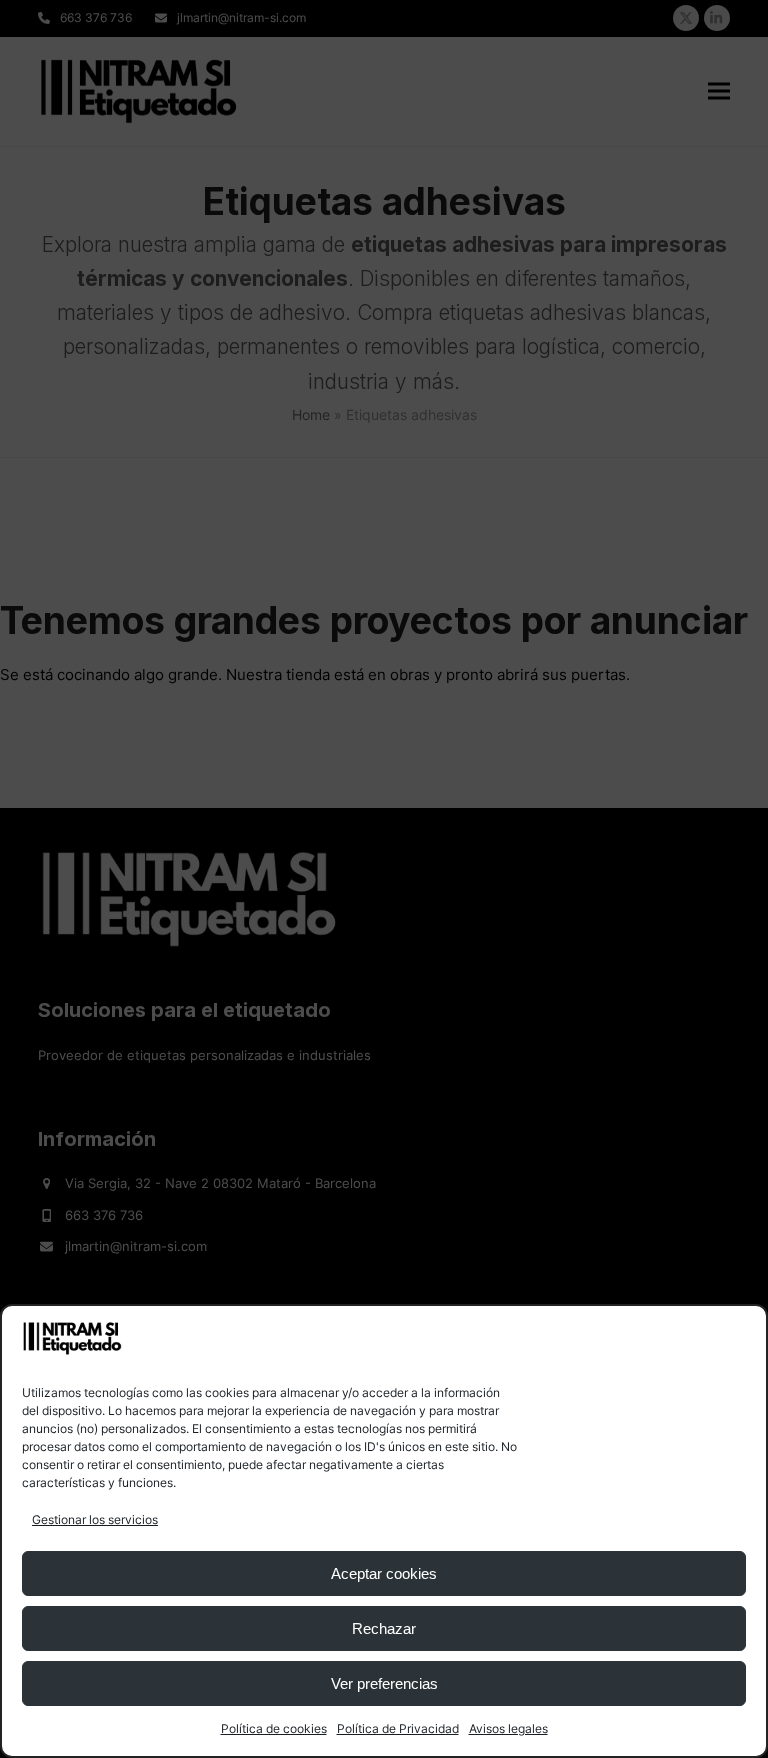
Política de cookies (274, 1728)
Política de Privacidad (398, 1728)
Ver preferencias (384, 1683)
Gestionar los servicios (95, 1519)
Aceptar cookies (384, 1573)
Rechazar (384, 1628)
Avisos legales (508, 1728)
